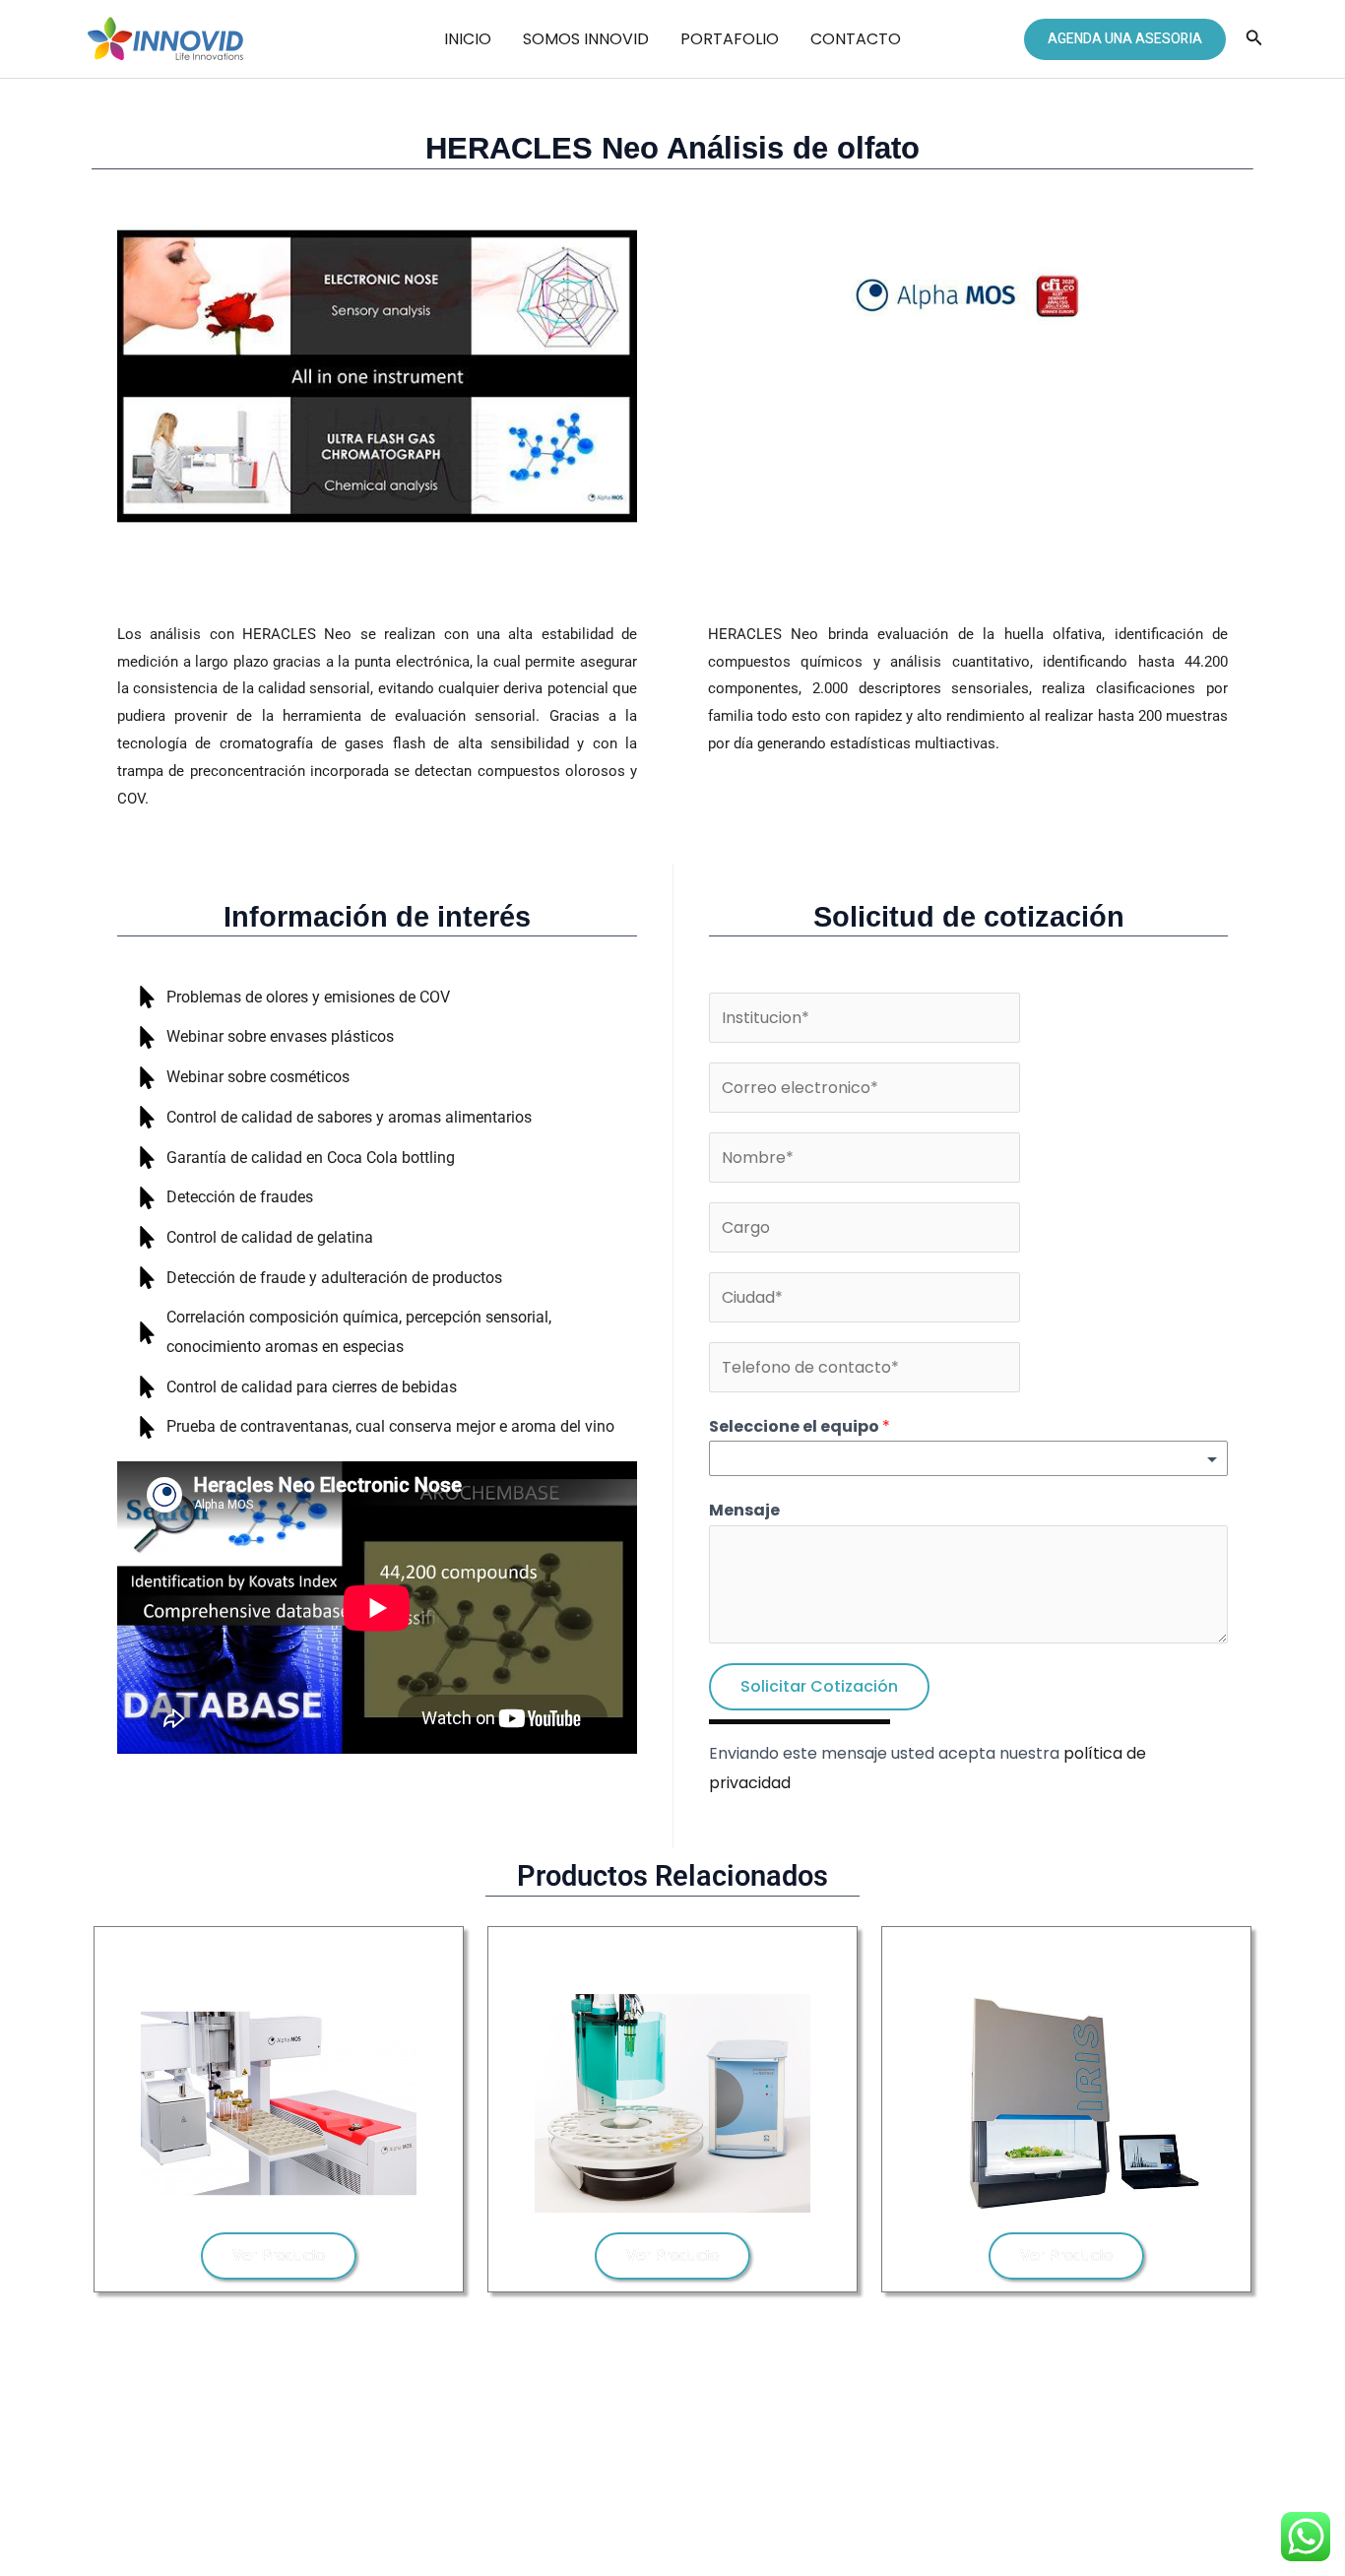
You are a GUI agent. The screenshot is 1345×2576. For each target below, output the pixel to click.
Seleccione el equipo (800, 1426)
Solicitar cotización (819, 1686)
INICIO (468, 39)
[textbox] (721, 1460)
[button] (1125, 39)
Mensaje (744, 1510)
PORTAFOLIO (730, 39)
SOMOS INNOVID (586, 39)
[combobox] (968, 1458)
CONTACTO (856, 39)
